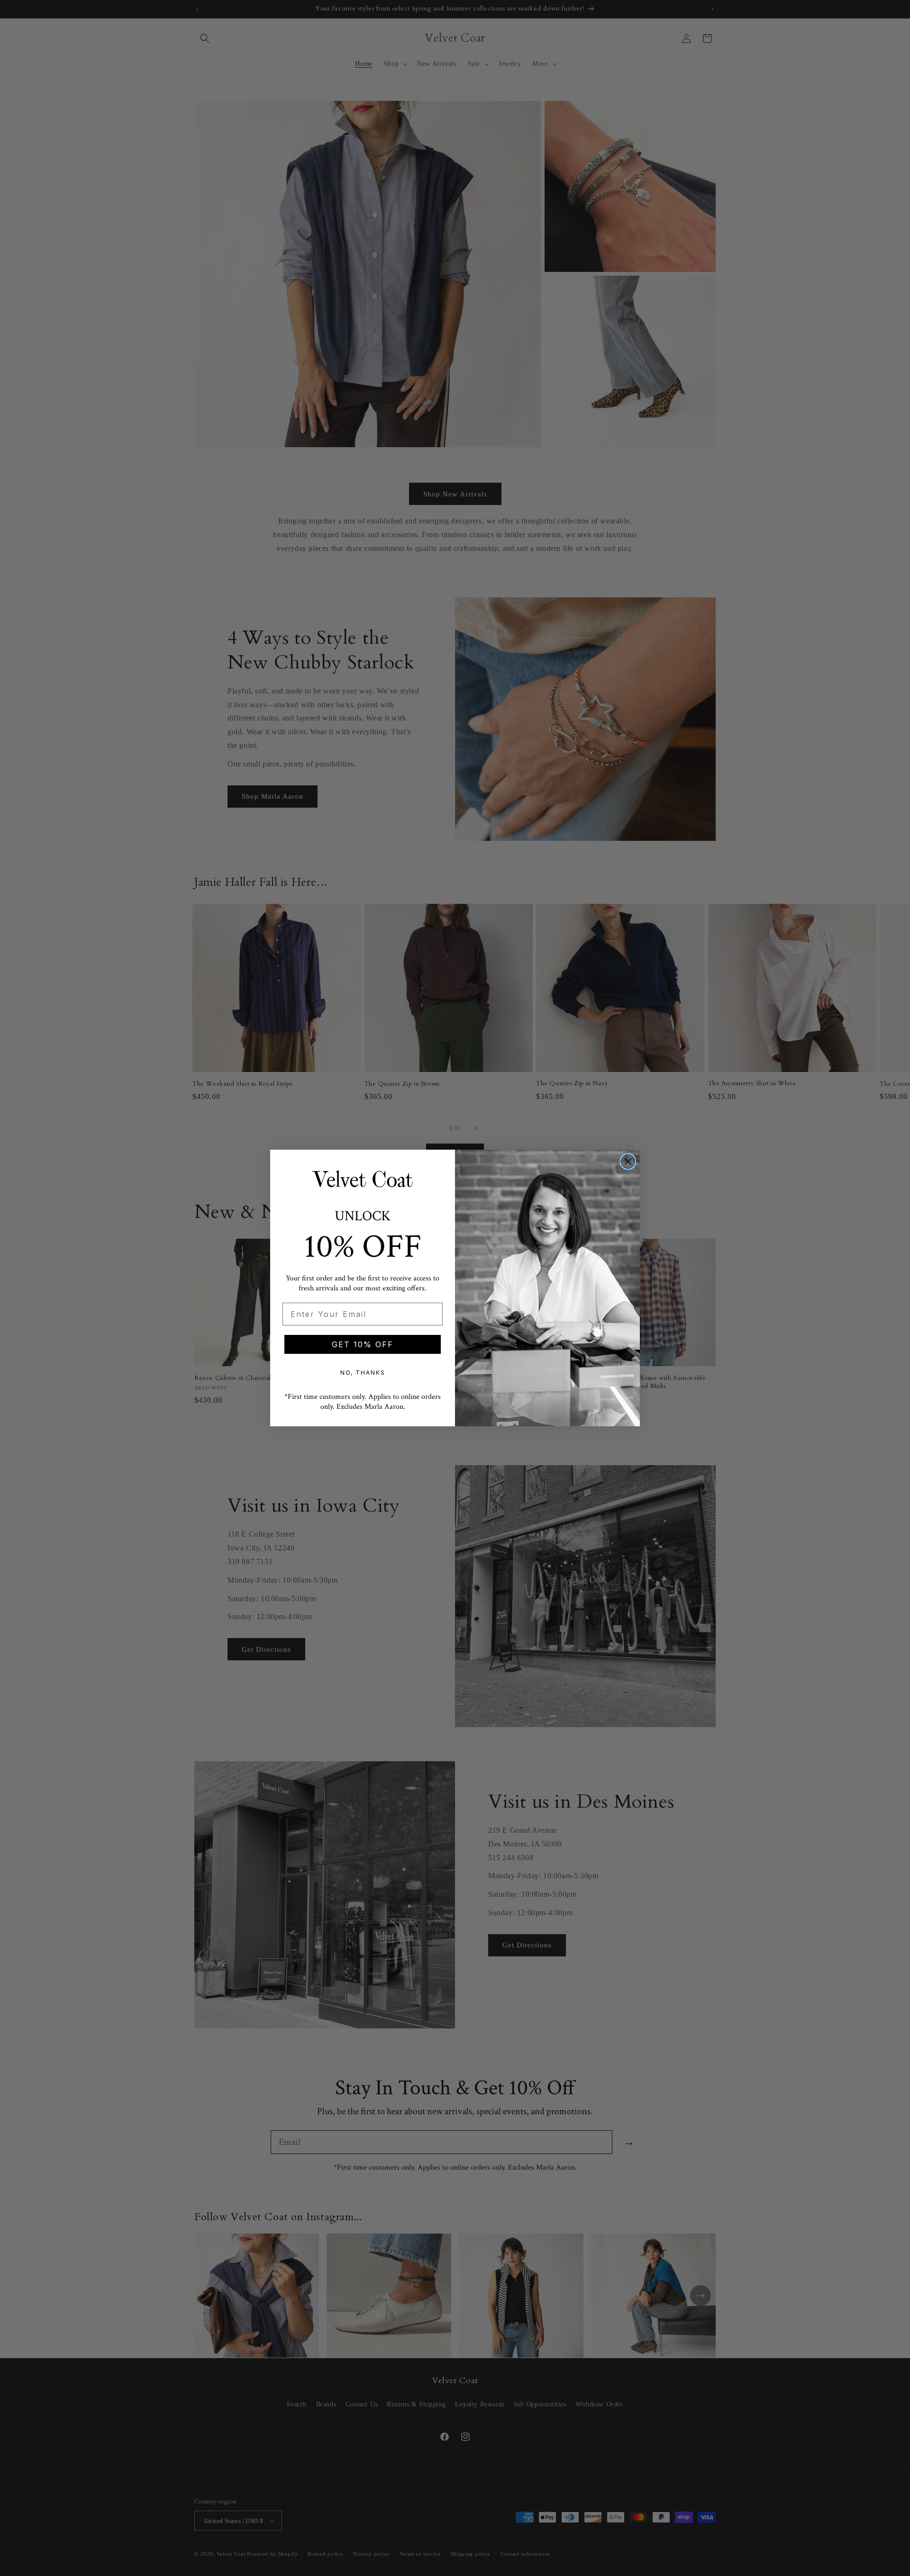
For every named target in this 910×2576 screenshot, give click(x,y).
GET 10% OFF (363, 1344)
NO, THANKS (363, 1373)
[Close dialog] (628, 1162)
